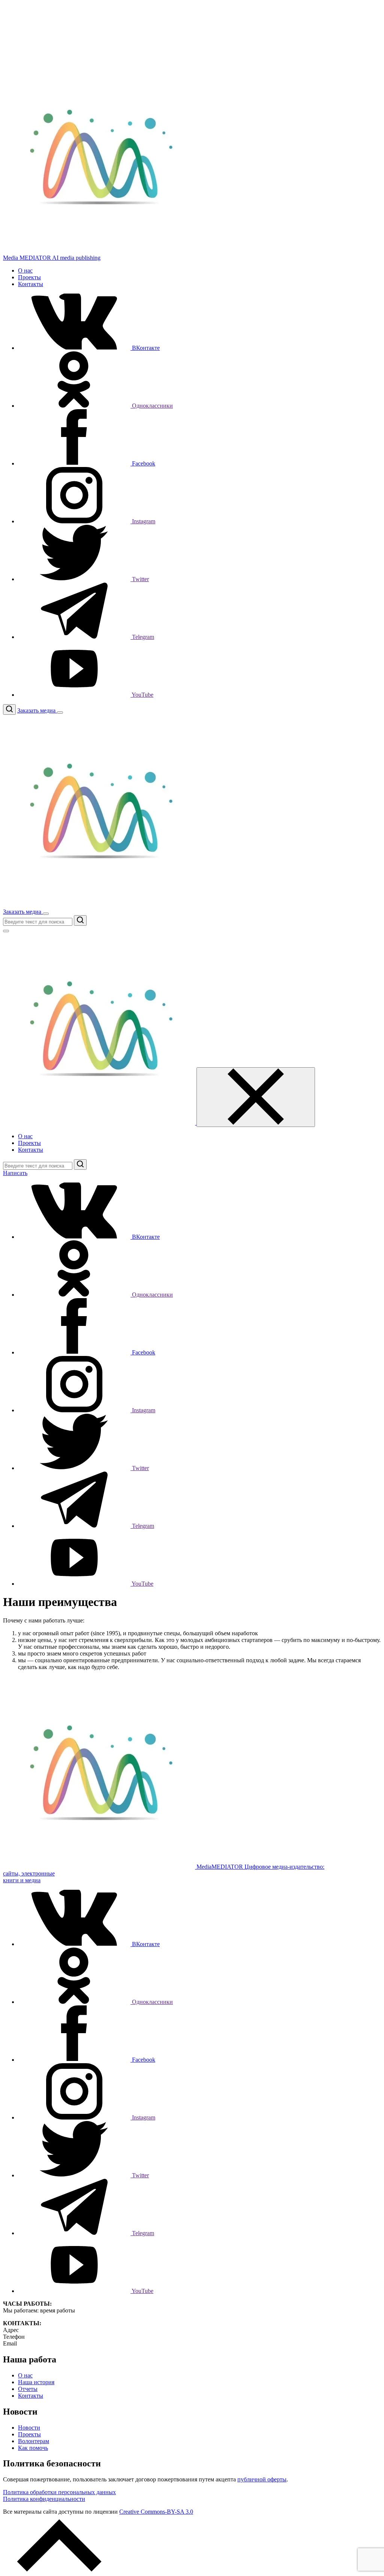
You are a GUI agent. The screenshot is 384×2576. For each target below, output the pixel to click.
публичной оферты (262, 2479)
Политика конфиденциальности (44, 2499)
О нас (25, 270)
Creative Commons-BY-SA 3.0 (156, 2512)
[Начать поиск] (80, 920)
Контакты (31, 284)
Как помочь (33, 2448)
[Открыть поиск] (9, 710)
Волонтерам (34, 2441)
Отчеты (28, 2389)
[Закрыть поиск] (6, 931)
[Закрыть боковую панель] (256, 1097)
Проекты (29, 277)
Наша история (36, 2382)
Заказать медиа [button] (37, 710)
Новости (29, 2428)
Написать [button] (15, 1173)
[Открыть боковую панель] (60, 713)
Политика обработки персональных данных (59, 2492)
